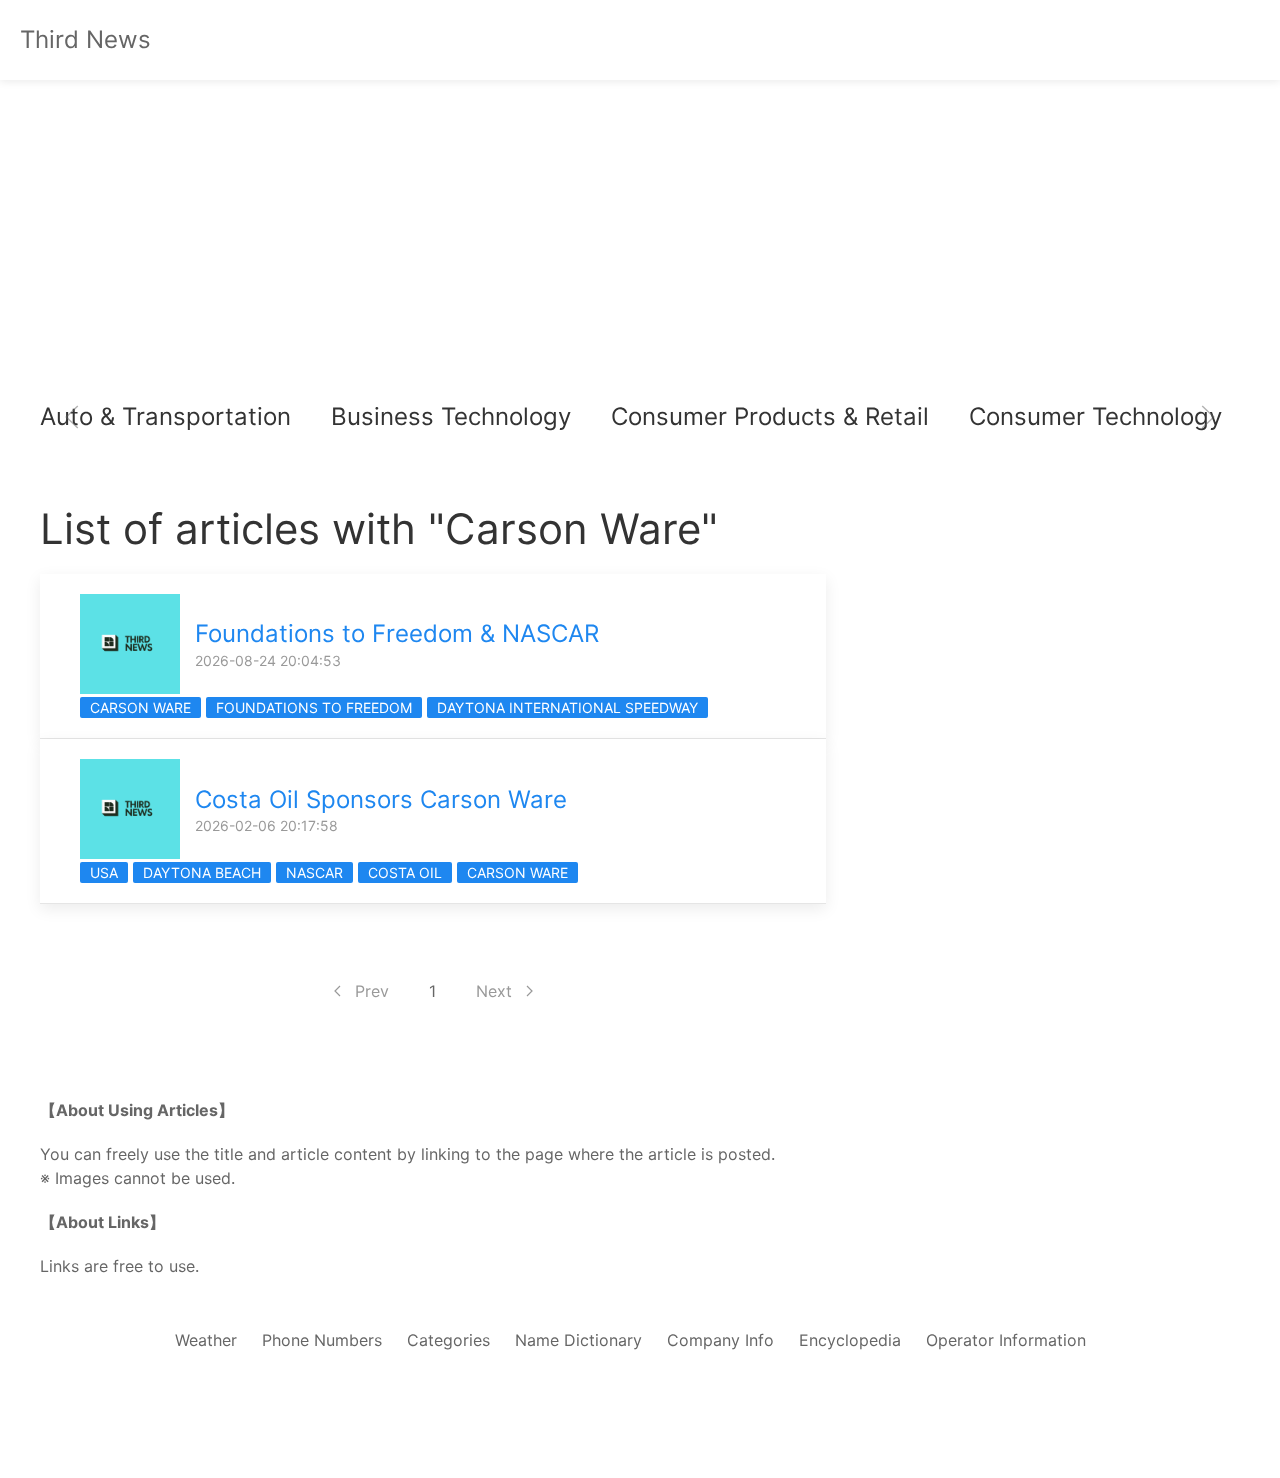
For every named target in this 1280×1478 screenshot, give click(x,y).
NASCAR (314, 872)
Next (494, 991)
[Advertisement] (640, 240)
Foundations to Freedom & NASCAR (397, 633)
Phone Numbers (322, 1340)
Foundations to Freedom (314, 707)
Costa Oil (405, 872)
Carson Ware (140, 707)
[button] (72, 417)
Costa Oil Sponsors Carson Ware (381, 799)
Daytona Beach (202, 872)
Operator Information (1006, 1340)
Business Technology (451, 416)
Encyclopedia (850, 1340)
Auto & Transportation (165, 416)
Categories (448, 1340)
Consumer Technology (1095, 416)
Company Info (720, 1340)
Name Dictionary (578, 1340)
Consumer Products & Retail (770, 416)
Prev (372, 991)
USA (104, 872)
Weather (206, 1340)
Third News (85, 39)
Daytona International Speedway (567, 707)
